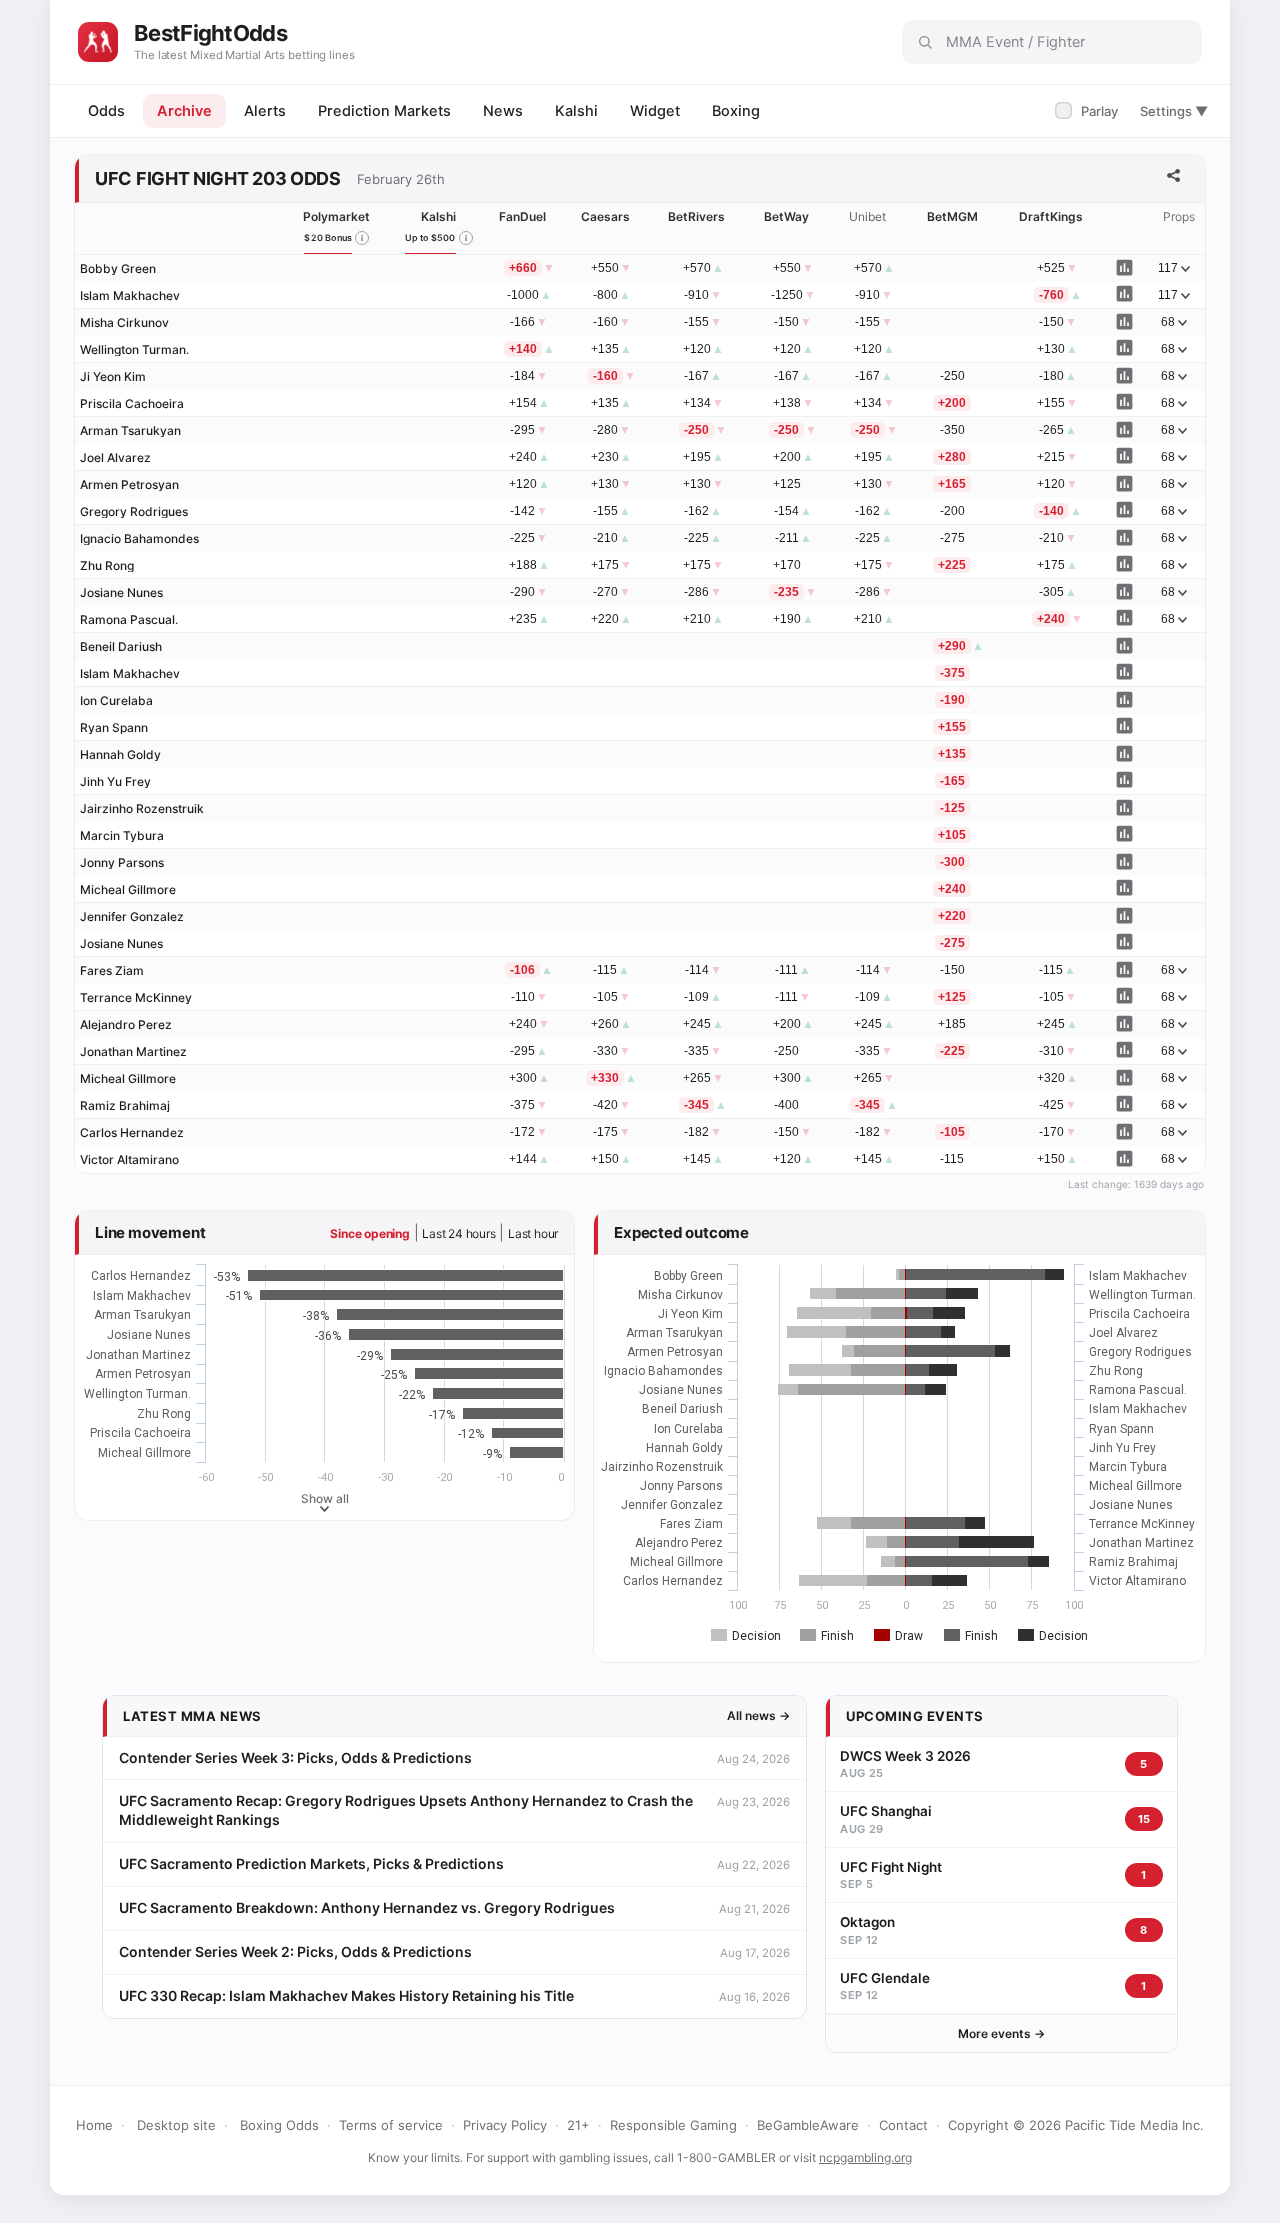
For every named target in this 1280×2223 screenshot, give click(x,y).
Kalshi (576, 111)
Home (94, 2125)
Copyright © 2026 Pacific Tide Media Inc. (1076, 2125)
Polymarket (336, 216)
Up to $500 (430, 237)
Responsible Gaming (673, 2125)
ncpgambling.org (865, 2157)
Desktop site (176, 2125)
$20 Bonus (328, 237)
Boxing (736, 111)
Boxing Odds (279, 2125)
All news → (758, 1715)
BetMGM (952, 216)
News (503, 111)
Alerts (265, 111)
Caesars (605, 216)
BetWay (786, 216)
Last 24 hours (458, 1233)
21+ (578, 2125)
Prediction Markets (384, 111)
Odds (106, 111)
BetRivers (696, 216)
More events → (1001, 2033)
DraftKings (1051, 216)
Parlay (1088, 111)
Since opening (369, 1233)
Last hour (533, 1233)
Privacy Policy (505, 2125)
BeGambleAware (808, 2125)
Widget (655, 111)
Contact (903, 2125)
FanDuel (522, 216)
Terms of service (391, 2125)
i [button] (362, 238)
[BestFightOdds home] (98, 42)
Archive (184, 111)
